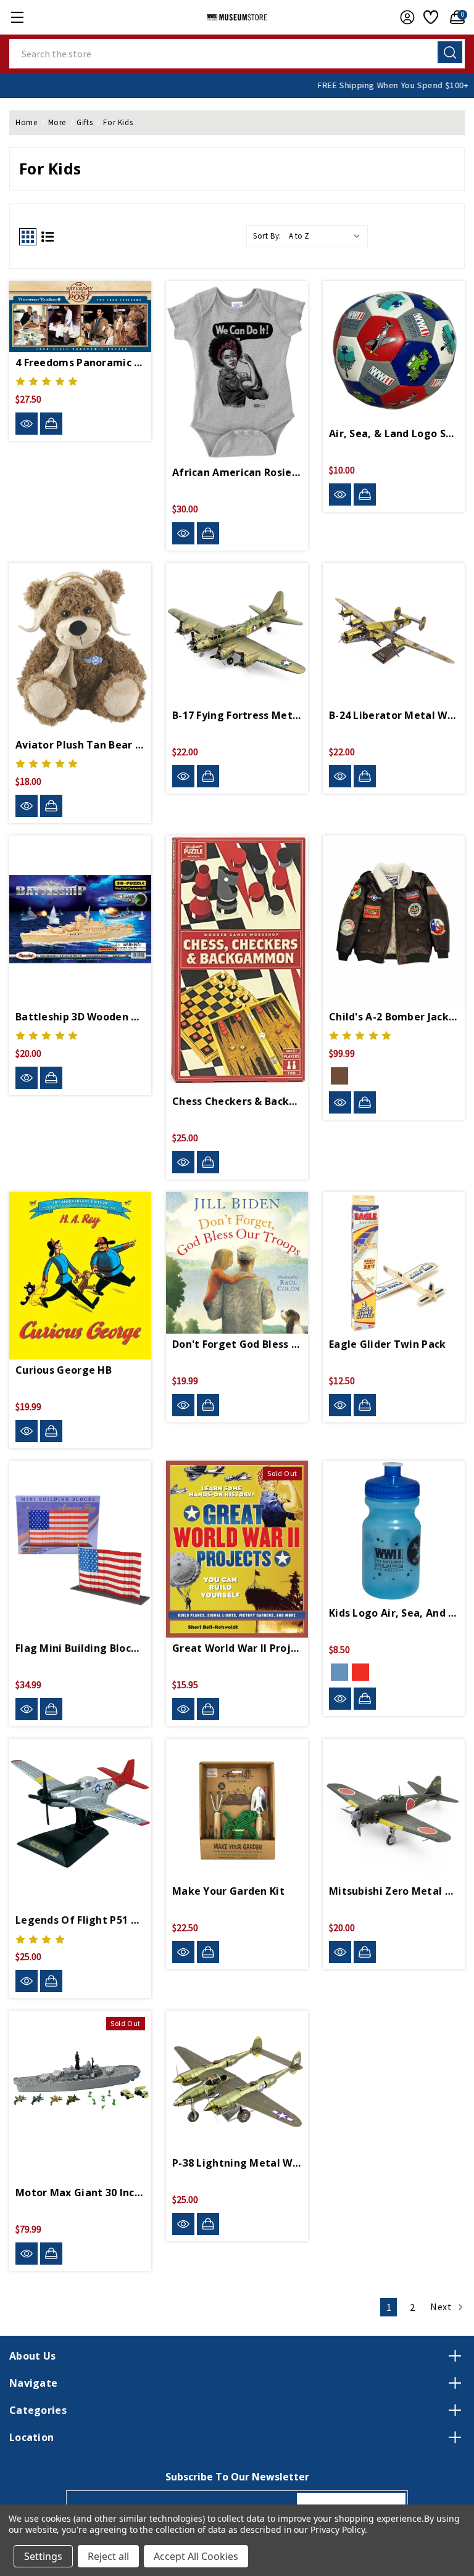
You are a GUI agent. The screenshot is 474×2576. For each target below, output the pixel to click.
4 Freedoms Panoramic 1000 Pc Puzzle (80, 363)
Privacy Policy (337, 2529)
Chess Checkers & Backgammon (237, 1101)
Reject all (108, 2556)
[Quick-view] (27, 424)
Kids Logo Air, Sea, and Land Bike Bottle (394, 1613)
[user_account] (404, 17)
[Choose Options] (208, 533)
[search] (450, 52)
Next (442, 2307)
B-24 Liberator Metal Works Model (394, 715)
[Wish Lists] (429, 17)
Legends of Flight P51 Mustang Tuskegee (80, 1920)
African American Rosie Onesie (237, 472)
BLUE (339, 1672)
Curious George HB (64, 1370)
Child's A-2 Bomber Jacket (394, 1017)
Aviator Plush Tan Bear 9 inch (80, 745)
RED (360, 1672)
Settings (43, 2556)
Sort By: (267, 236)
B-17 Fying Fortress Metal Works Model (237, 715)
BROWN (339, 1076)
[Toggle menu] (17, 17)
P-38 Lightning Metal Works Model (237, 2163)
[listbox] (327, 236)
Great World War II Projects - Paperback (237, 1648)
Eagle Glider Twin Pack (388, 1344)
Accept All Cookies (196, 2556)
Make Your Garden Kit (228, 1891)
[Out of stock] (208, 1709)
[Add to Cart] (51, 424)
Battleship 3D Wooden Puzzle (80, 1017)
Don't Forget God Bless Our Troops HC (237, 1344)
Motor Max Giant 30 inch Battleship (80, 2192)
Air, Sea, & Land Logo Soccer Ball (394, 433)
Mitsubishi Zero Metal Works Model (394, 1891)
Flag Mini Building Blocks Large (80, 1648)
